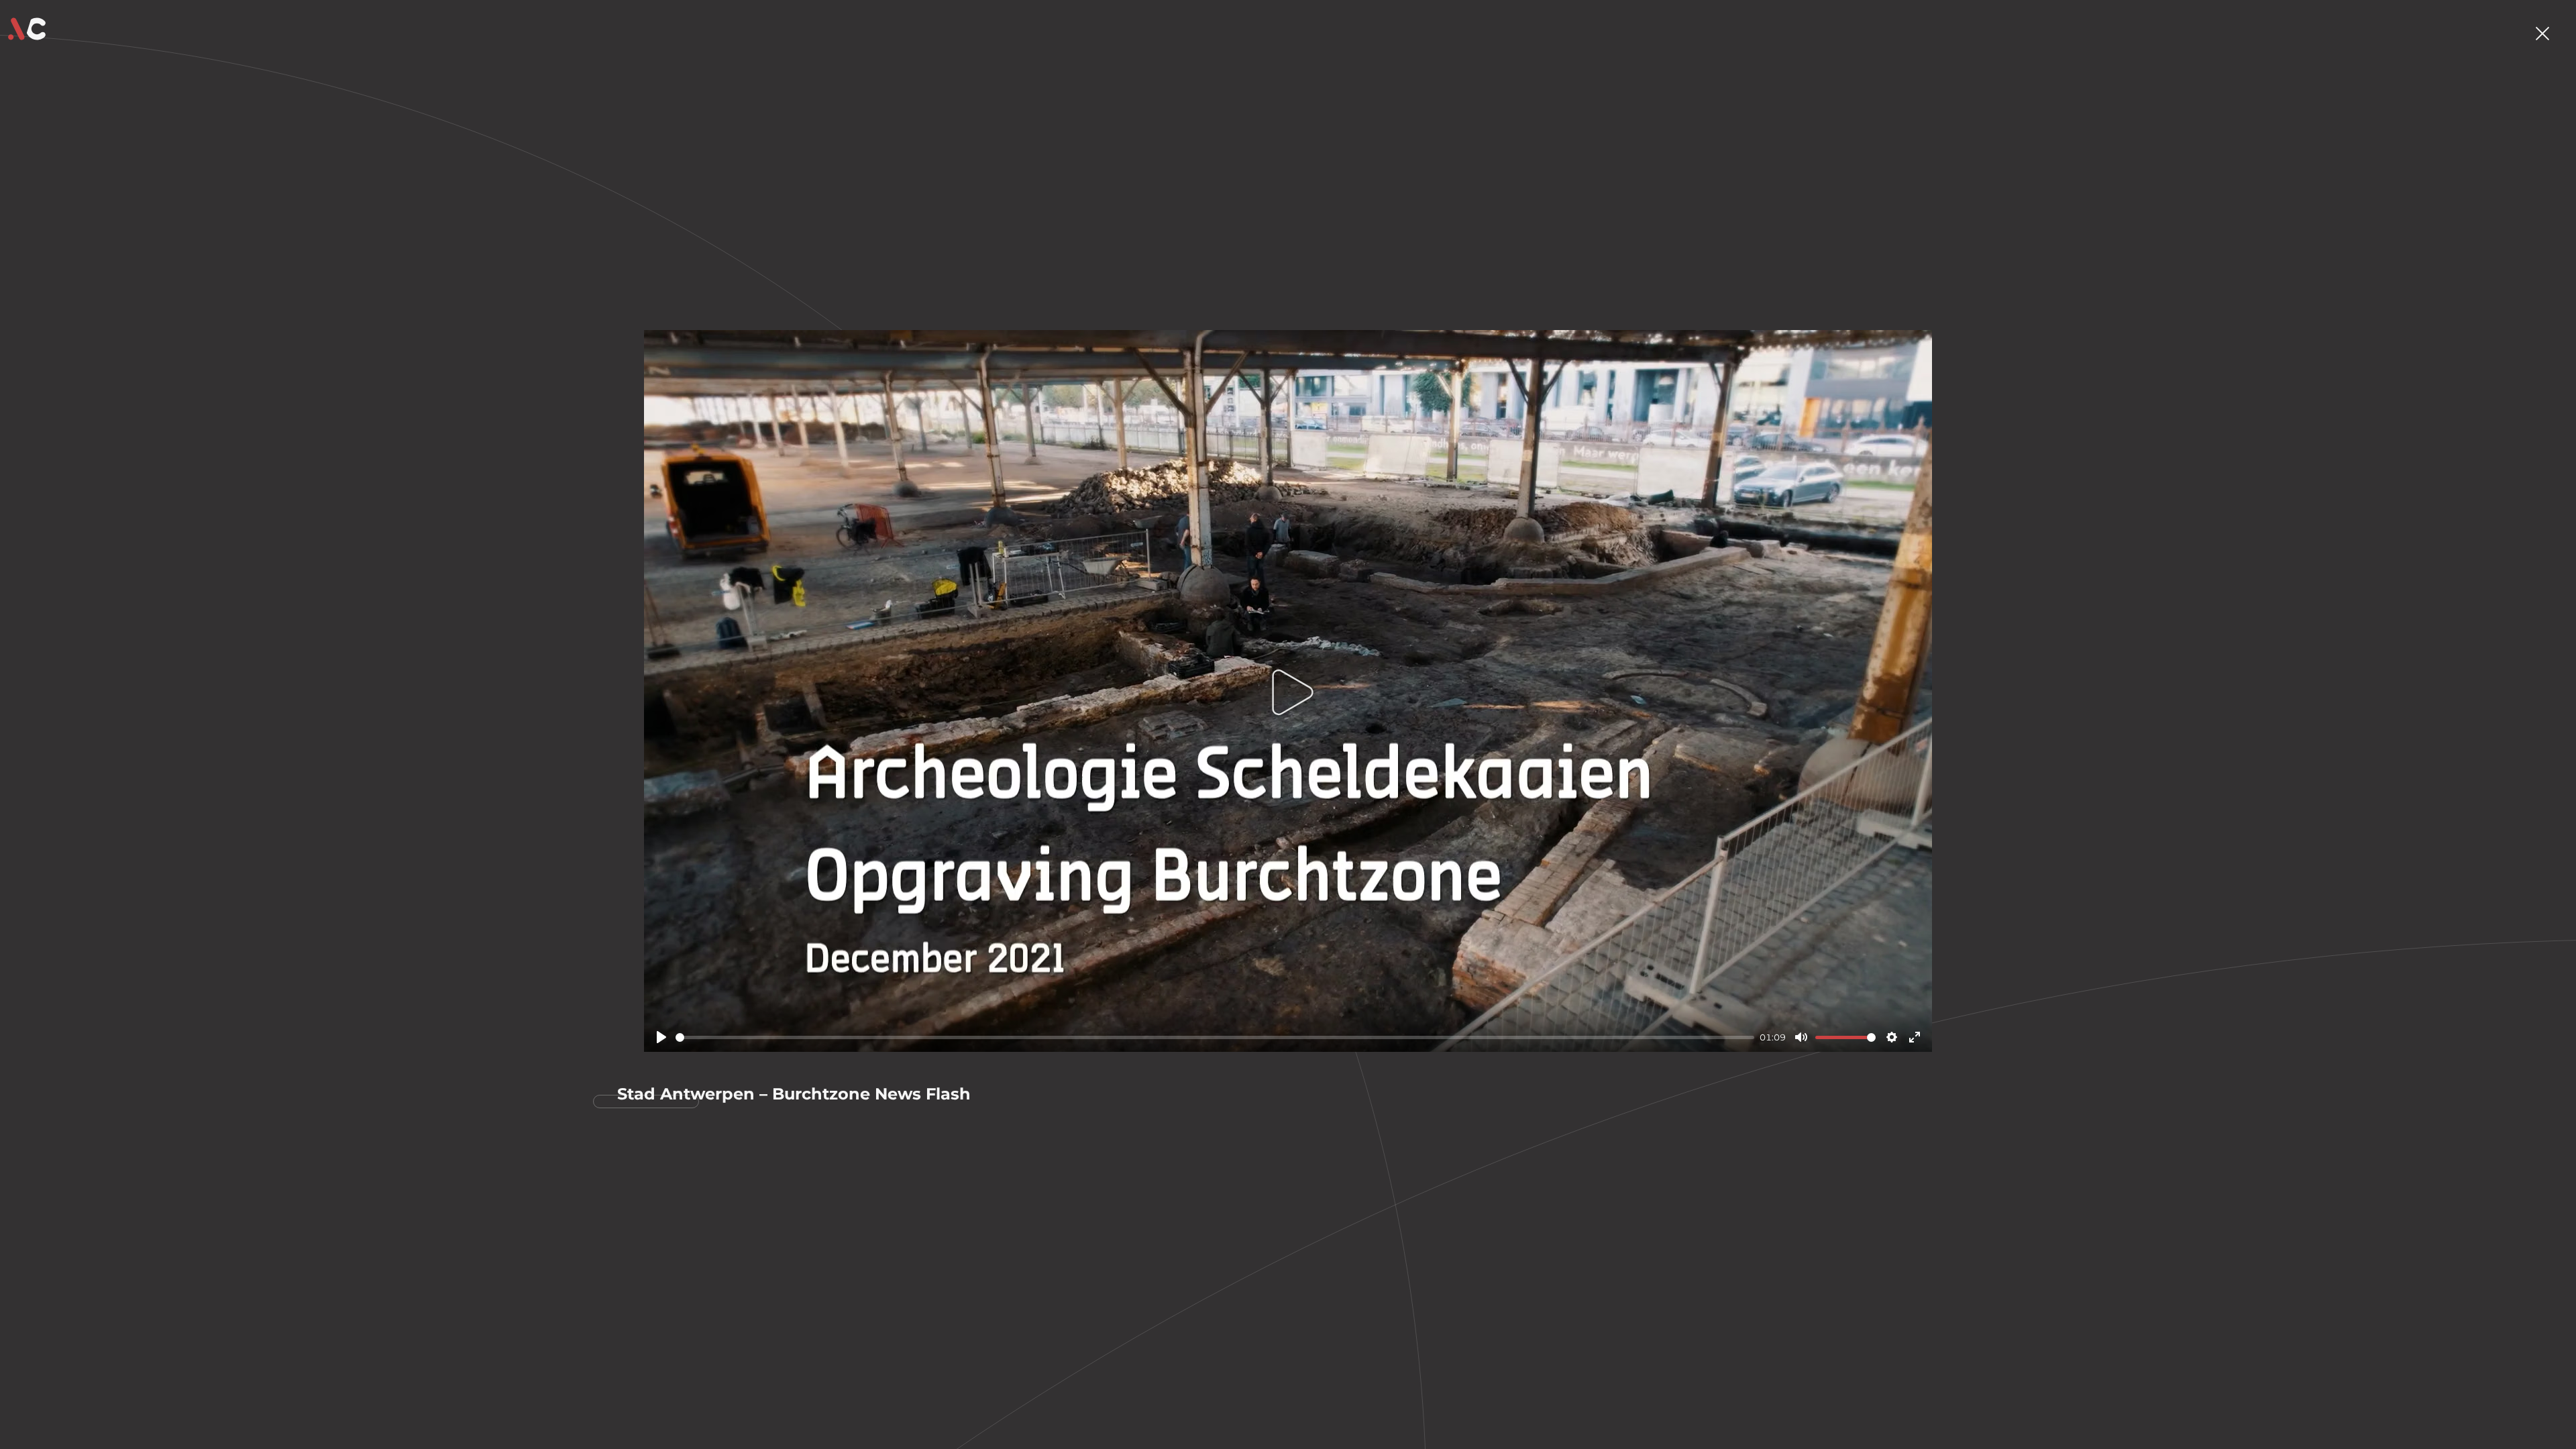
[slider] (1215, 1037)
